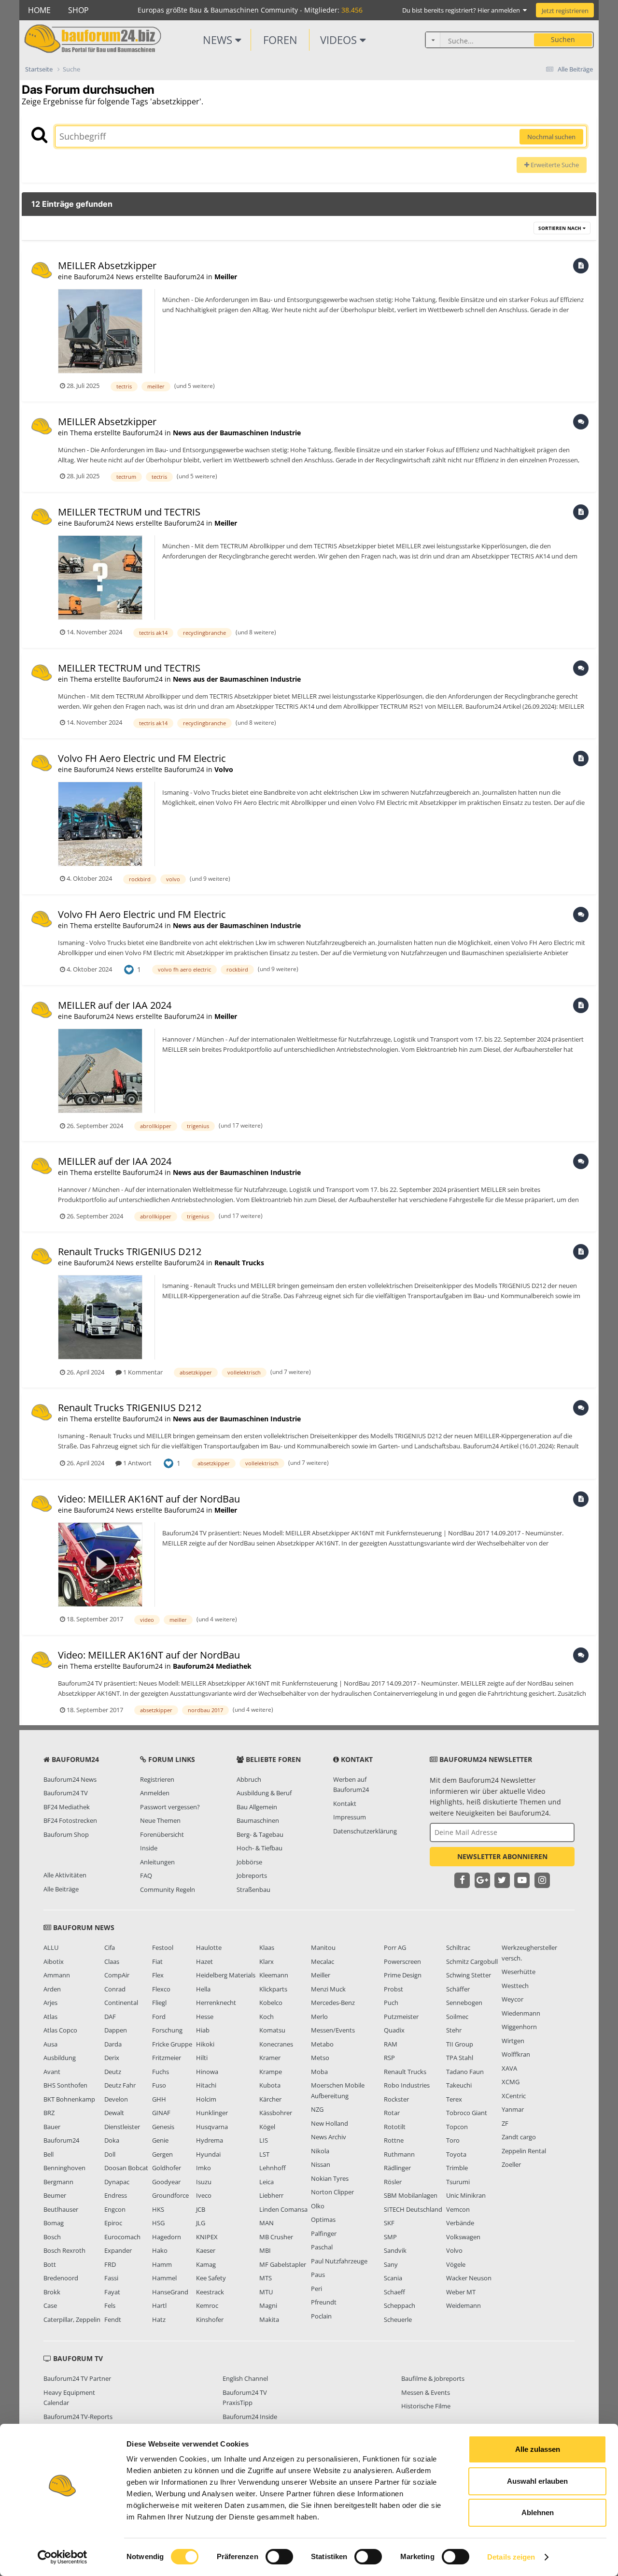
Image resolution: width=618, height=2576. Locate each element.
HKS (158, 2209)
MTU (266, 2292)
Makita (269, 2319)
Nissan (321, 2164)
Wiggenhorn (519, 2027)
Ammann (57, 1975)
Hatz (159, 2319)
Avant (52, 2072)
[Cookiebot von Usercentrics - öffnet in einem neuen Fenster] (63, 2557)
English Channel (245, 2378)
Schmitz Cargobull (472, 1961)
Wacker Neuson (469, 2278)
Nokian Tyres (330, 2178)
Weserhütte (519, 1972)
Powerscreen (402, 1961)
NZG (317, 2109)
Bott (50, 2264)
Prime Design (403, 1975)
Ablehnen (538, 2512)
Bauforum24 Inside (250, 2417)
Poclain (321, 2316)
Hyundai (208, 2154)
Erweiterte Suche (554, 165)
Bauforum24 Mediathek (212, 1666)
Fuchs (161, 2072)
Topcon (457, 2127)
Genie (160, 2140)
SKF (389, 2223)
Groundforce (170, 2195)
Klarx (267, 1961)
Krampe (271, 2072)
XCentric (514, 2096)
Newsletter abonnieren (502, 1856)
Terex (454, 2099)
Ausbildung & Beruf (264, 1793)
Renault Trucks (239, 1263)
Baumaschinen (258, 1820)
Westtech (515, 1986)
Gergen (162, 2154)
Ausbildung (60, 2058)
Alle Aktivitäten (65, 1875)
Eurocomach (122, 2237)
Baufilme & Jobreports (433, 2378)
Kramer (270, 2058)
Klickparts (273, 1989)
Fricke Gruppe (172, 2044)
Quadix (394, 2030)
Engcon (115, 2209)
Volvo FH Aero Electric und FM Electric (142, 758)
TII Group (460, 2044)
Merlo (319, 2017)
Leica (267, 2182)
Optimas (323, 2219)
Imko (204, 2168)
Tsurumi (458, 2182)
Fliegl (159, 2003)
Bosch (52, 2237)
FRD (110, 2264)
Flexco (161, 1989)
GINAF (161, 2113)
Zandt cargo (519, 2137)
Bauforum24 (61, 2140)
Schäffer (458, 1989)
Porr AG (395, 1947)
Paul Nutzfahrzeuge (339, 2261)
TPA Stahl (460, 2058)
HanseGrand (170, 2292)
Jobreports (252, 1875)
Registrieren (157, 1779)
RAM (391, 2044)
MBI (265, 2250)
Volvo (224, 769)
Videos (340, 40)
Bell (49, 2154)
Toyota (456, 2154)
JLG (201, 2223)
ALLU (51, 1947)
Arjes (50, 2003)
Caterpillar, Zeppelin (72, 2319)
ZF (505, 2123)
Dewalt (114, 2113)
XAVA (509, 2068)
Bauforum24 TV (66, 1793)
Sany (391, 2264)
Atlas (50, 2017)
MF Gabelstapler (283, 2264)
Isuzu (204, 2182)
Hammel (164, 2278)
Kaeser (206, 2250)
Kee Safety (211, 2278)
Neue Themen (160, 1820)
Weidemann (463, 2305)
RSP (389, 2058)
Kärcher (270, 2099)
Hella (203, 1989)
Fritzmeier (167, 2058)
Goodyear (166, 2182)
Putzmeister (401, 2017)
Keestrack (210, 2292)
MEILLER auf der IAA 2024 (115, 1005)
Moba (319, 2072)
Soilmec (457, 2017)
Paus (318, 2275)
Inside (149, 1848)
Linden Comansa (283, 2209)
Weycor (513, 1999)
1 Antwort (137, 1463)
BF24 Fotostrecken (70, 1820)
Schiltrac (458, 1947)
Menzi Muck (328, 1989)
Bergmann (58, 2182)
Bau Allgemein (257, 1807)
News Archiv (329, 2137)
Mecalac (323, 1961)
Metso (320, 2058)
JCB (201, 2209)
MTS (266, 2278)
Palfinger (324, 2233)
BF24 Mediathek (67, 1807)
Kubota (270, 2085)
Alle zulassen (538, 2449)
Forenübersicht (162, 1834)
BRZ (49, 2113)
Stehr (454, 2030)
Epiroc (113, 2223)
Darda (113, 2044)
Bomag (54, 2223)
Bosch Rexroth (64, 2250)
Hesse (205, 2017)
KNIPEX (207, 2237)
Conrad (115, 1989)
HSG (158, 2223)
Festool (163, 1947)
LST (264, 2154)
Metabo (322, 2044)
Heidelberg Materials (226, 1975)
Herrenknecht (216, 2003)
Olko (318, 2206)
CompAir (117, 1975)
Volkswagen (463, 2237)
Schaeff (394, 2292)
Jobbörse (249, 1862)
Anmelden (155, 1793)
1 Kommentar (142, 1372)
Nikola (320, 2151)
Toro (453, 2140)
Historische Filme (426, 2406)
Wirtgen (513, 2041)
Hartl (159, 2305)
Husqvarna (212, 2127)
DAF (110, 2017)
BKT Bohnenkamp (69, 2099)
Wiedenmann (521, 2013)
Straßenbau (253, 1889)
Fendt (113, 2319)
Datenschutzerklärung (365, 1831)
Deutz (113, 2072)
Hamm (162, 2264)
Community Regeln (168, 1889)
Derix (112, 2058)
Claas (112, 1961)
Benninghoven (64, 2168)
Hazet (204, 1961)
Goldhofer (167, 2168)
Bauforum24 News (70, 1779)
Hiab (203, 2030)
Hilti (202, 2058)
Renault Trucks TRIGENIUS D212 (130, 1252)
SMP (390, 2237)
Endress (116, 2195)
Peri (316, 2289)
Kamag (206, 2264)
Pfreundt (324, 2302)
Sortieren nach (561, 228)
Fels (110, 2305)
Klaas (267, 1947)
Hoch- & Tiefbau (260, 1848)
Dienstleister (122, 2127)
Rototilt (395, 2127)
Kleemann (274, 1975)
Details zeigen (511, 2557)
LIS (264, 2140)
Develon (116, 2099)
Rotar (392, 2113)
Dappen (116, 2030)
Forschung (167, 2030)
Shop (78, 10)
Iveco (204, 2195)
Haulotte (209, 1947)
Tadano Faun (465, 2072)
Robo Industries (407, 2085)
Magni (268, 2305)
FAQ (146, 1875)
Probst (393, 1989)
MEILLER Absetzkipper (107, 265)
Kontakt (345, 1803)
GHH (159, 2099)
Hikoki (205, 2044)
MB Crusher (276, 2237)
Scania (393, 2278)
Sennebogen (464, 2003)
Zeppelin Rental (524, 2151)
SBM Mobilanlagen (411, 2195)
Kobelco (271, 2003)
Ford (159, 2017)
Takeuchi (459, 2085)
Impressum (350, 1817)
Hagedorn (167, 2237)
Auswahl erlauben (537, 2481)
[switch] (279, 2557)
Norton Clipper (332, 2192)
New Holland (330, 2123)
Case (50, 2305)
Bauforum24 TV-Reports (78, 2417)
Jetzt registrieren (565, 11)
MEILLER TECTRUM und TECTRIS (129, 512)
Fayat (112, 2292)
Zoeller (511, 2164)
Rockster (396, 2099)
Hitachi (206, 2085)
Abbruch (249, 1779)
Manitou (323, 1947)
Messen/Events (333, 2030)
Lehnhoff (273, 2168)
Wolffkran (516, 2054)
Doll (110, 2154)
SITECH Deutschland (413, 2209)
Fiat (157, 1961)
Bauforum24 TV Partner (77, 2378)
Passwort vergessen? (170, 1807)
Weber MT (461, 2292)
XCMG (511, 2082)
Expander (118, 2250)
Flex (158, 1975)
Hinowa (207, 2072)
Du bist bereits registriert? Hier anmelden (463, 10)
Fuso (159, 2085)
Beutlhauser (61, 2209)
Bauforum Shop (66, 1834)
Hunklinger (212, 2113)
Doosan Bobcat (126, 2168)
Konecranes (276, 2044)
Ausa (50, 2044)
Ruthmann (399, 2154)
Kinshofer (210, 2319)
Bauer (52, 2127)
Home (39, 10)
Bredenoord (61, 2278)
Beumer (55, 2195)
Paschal (322, 2247)
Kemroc (207, 2305)
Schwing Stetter (469, 1975)
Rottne (394, 2140)
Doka (112, 2140)
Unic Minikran (466, 2195)
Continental (121, 2003)
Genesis (163, 2127)
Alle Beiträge (61, 1889)
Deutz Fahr (120, 2085)
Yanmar (513, 2109)
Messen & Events (426, 2392)
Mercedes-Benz (333, 2003)
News (219, 40)
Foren (280, 40)
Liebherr (271, 2195)
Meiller (226, 277)
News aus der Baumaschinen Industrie (237, 433)
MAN (267, 2223)
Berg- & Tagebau (260, 1834)
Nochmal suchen (551, 137)
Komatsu (272, 2030)
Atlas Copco (60, 2030)
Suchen (563, 39)
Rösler (393, 2182)
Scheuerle (398, 2319)
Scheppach (400, 2305)
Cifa (110, 1947)
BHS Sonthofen (65, 2085)
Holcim (206, 2099)
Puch (391, 2003)
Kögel (267, 2127)
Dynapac (117, 2182)
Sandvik (395, 2250)
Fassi (111, 2278)
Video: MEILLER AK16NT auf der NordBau (149, 1499)
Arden (52, 1989)
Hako (160, 2250)
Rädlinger (397, 2168)
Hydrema (210, 2140)
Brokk (52, 2292)
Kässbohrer (276, 2113)
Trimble (457, 2168)
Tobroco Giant (467, 2113)
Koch (267, 2017)
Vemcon (458, 2209)
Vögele (456, 2264)
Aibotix (54, 1961)
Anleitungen (157, 1862)
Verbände (460, 2223)
